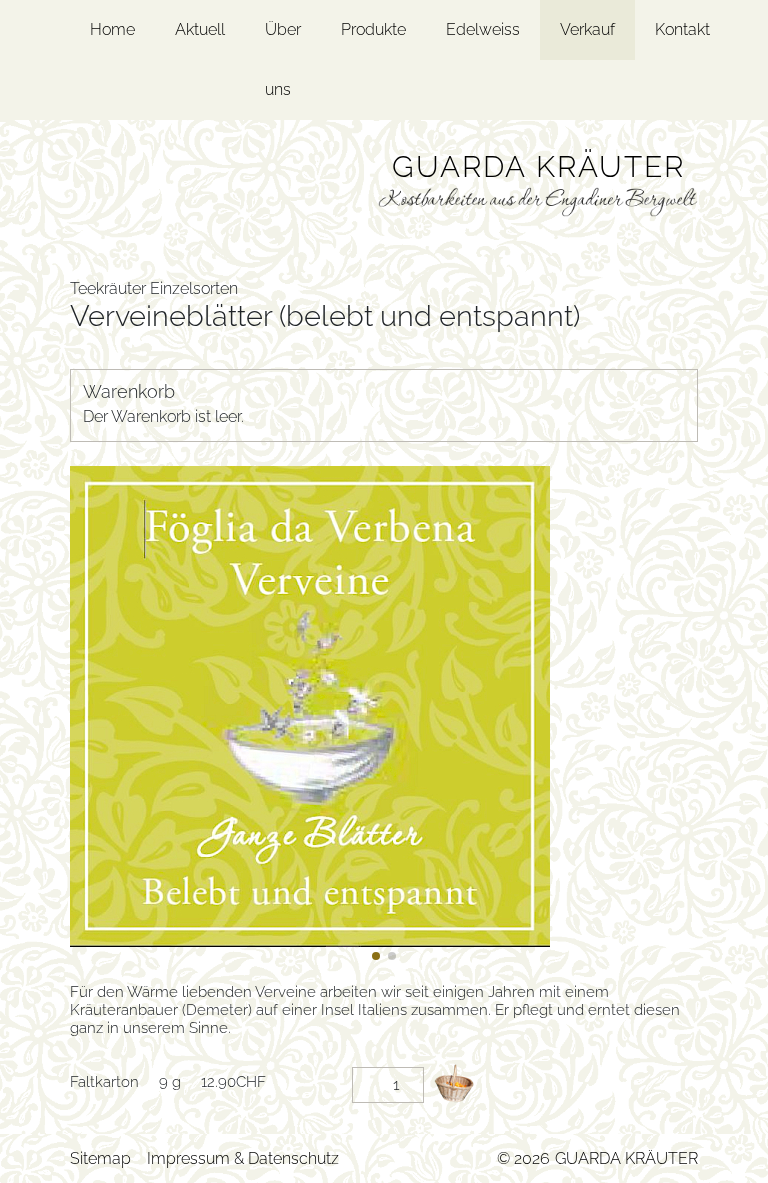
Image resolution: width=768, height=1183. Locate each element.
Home (112, 29)
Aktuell (200, 29)
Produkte (373, 29)
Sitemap (100, 1158)
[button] (376, 956)
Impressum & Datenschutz (243, 1158)
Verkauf (587, 29)
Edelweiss (483, 29)
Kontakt (682, 29)
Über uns (283, 59)
